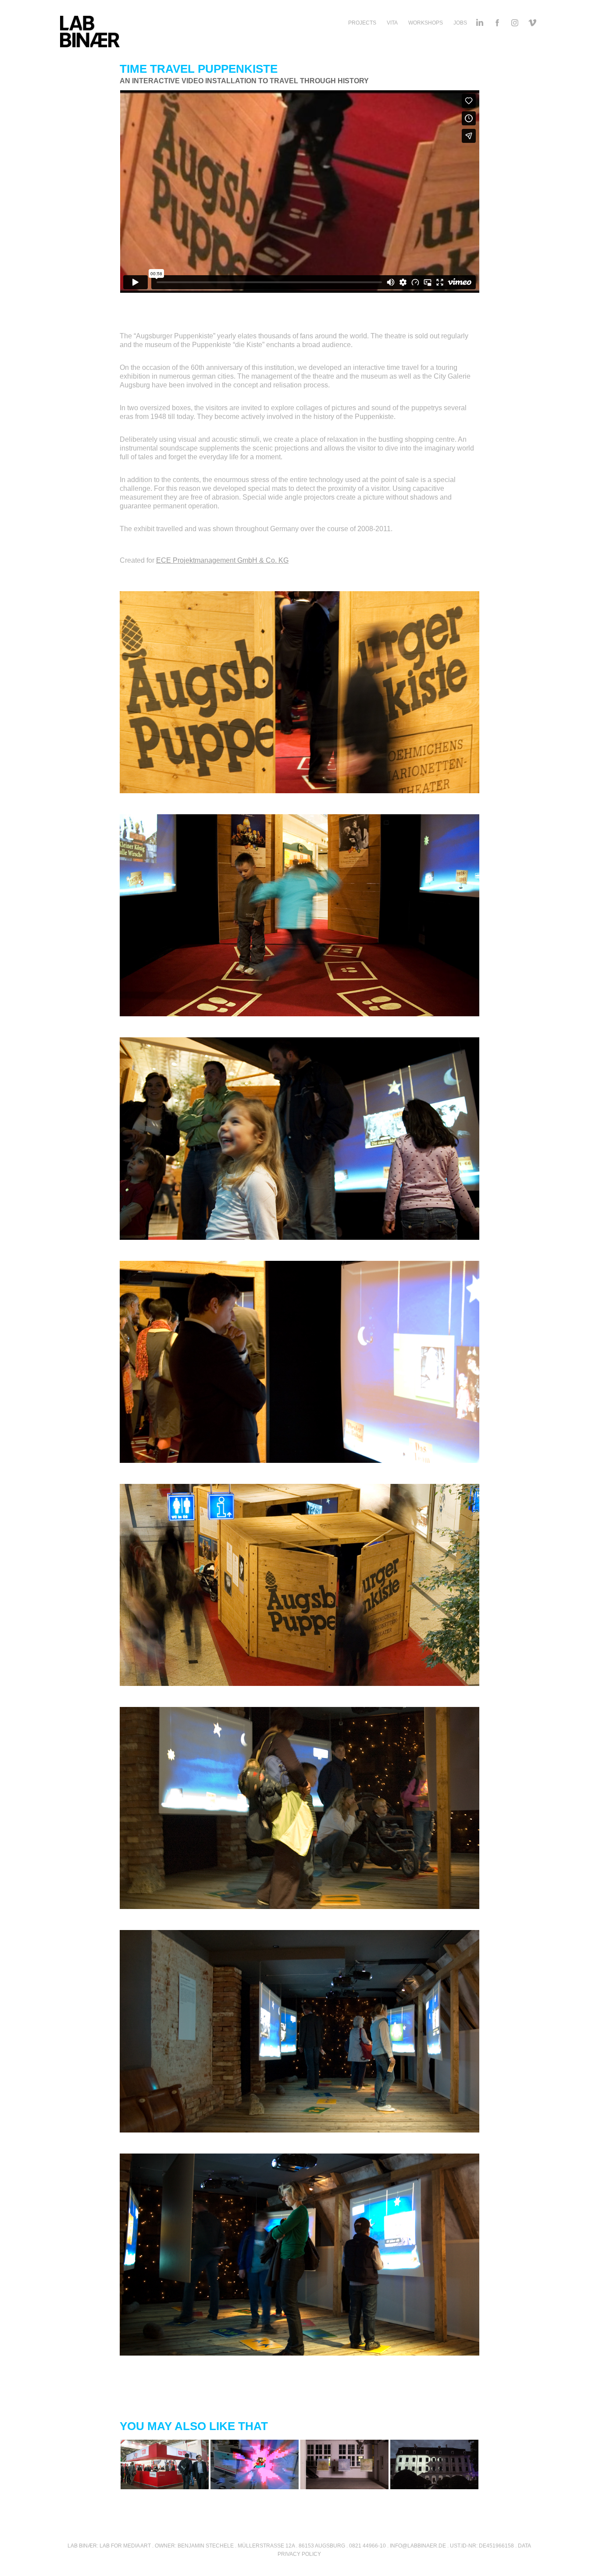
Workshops (426, 23)
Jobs (460, 23)
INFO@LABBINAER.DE (418, 2546)
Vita (392, 23)
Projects (362, 23)
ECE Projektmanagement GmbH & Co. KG (222, 560)
